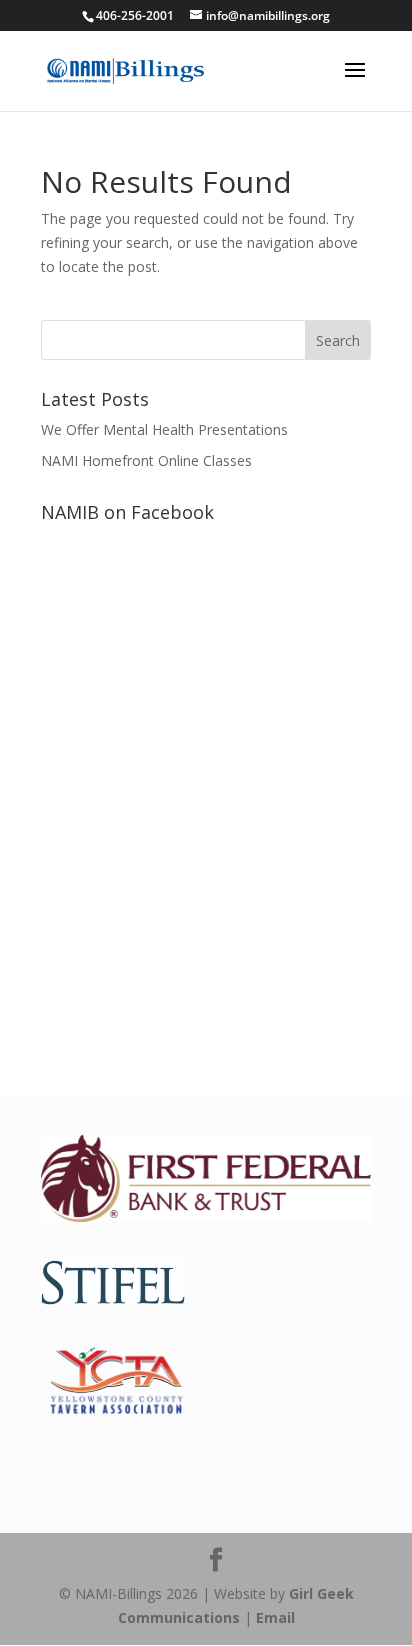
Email (275, 1617)
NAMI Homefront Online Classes (146, 460)
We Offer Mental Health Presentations (164, 429)
